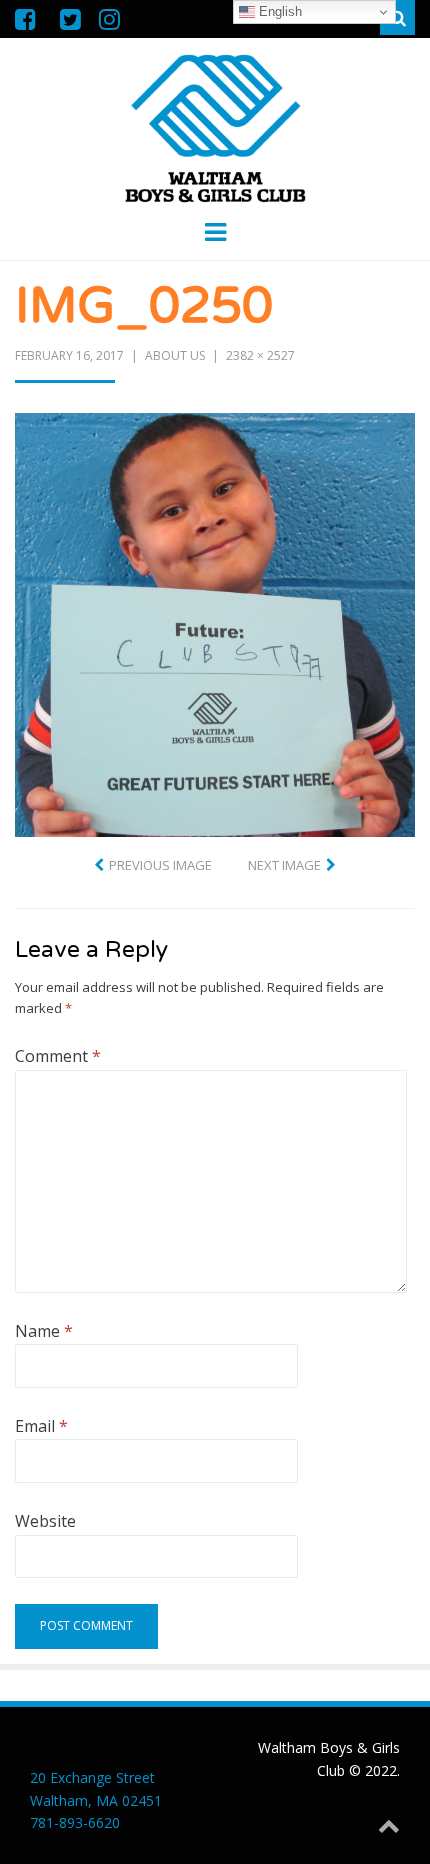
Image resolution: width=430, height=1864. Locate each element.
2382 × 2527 (260, 355)
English (278, 11)
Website (45, 1521)
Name (44, 1331)
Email (41, 1426)
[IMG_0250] (215, 623)
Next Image (284, 865)
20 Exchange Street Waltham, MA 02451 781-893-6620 (96, 1800)
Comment (58, 1056)
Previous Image (160, 865)
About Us (175, 355)
